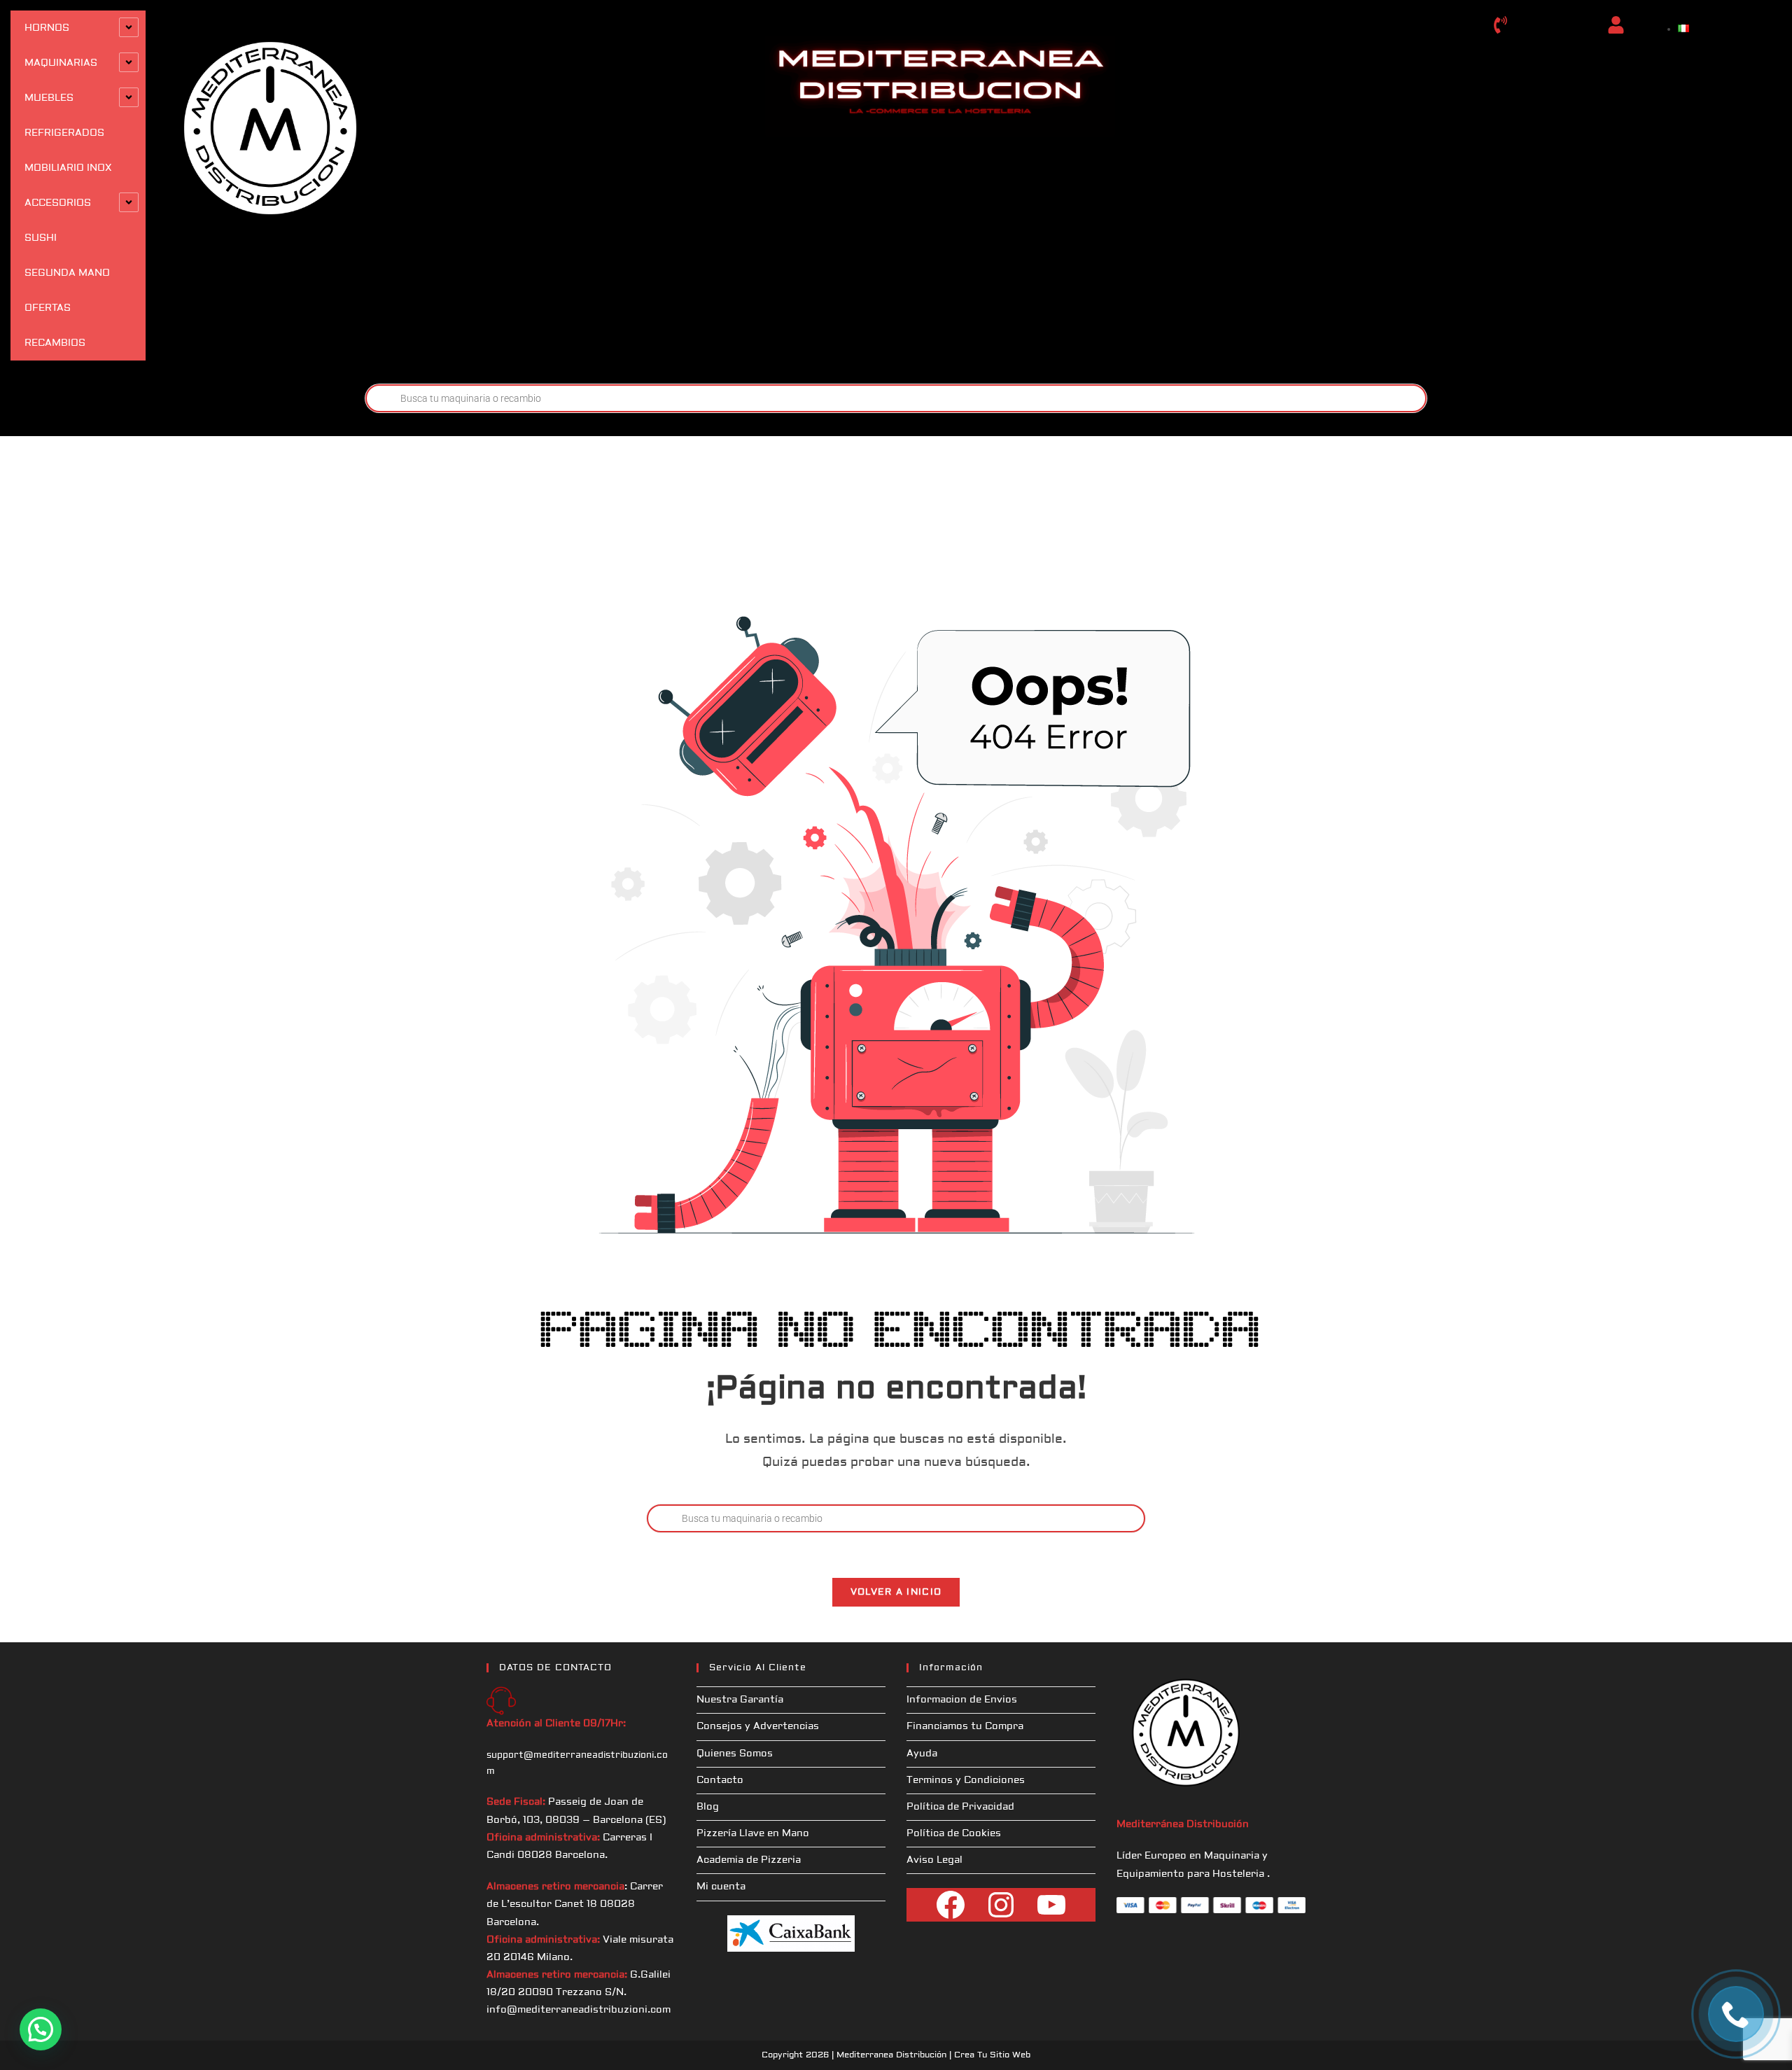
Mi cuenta (721, 1887)
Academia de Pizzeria (749, 1860)
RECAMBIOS (55, 343)
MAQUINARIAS (61, 63)
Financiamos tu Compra (965, 1726)
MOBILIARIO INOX (68, 168)
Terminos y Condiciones (966, 1780)
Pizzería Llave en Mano (753, 1833)
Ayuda (922, 1754)
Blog (708, 1807)
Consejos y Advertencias (758, 1726)
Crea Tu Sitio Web (992, 2055)
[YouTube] (1051, 1905)
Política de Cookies (954, 1833)
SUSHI (41, 238)
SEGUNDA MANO (67, 273)
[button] (41, 2029)
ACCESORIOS (58, 203)
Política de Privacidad (960, 1807)
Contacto (720, 1780)
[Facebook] (951, 1905)
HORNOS (47, 28)
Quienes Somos (735, 1754)
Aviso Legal (934, 1860)
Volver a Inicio (896, 1592)
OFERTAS (48, 308)
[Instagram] (1001, 1905)
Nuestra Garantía (740, 1700)
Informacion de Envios (962, 1700)
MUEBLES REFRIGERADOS (64, 116)
